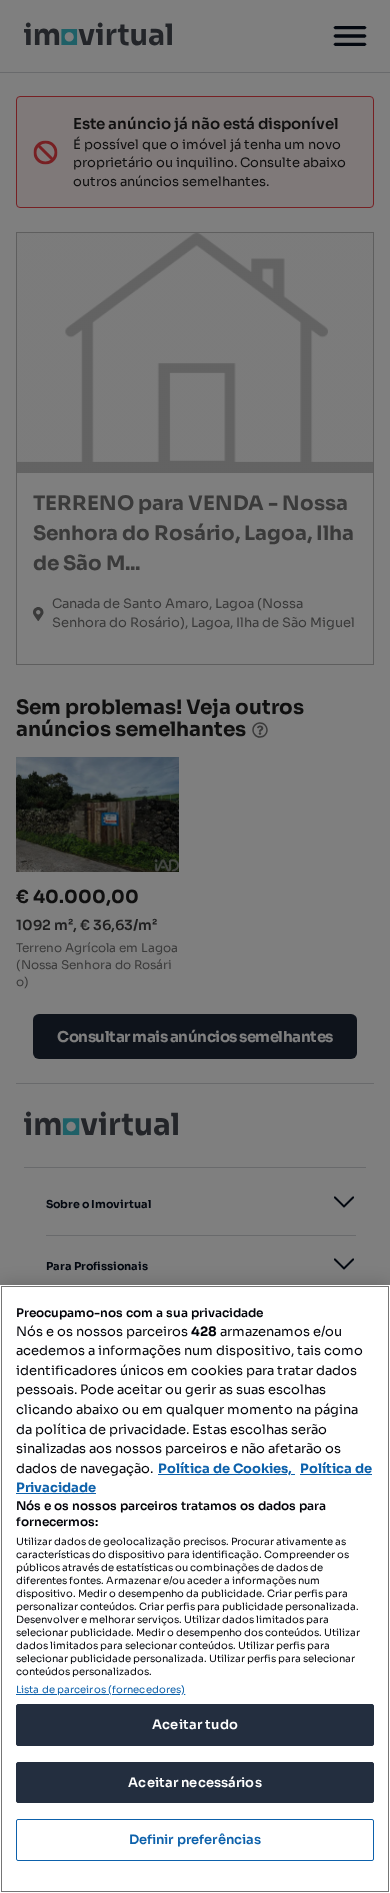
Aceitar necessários (194, 1782)
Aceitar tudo (195, 1724)
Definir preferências (195, 1839)
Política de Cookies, (226, 1468)
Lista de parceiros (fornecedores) (100, 1689)
